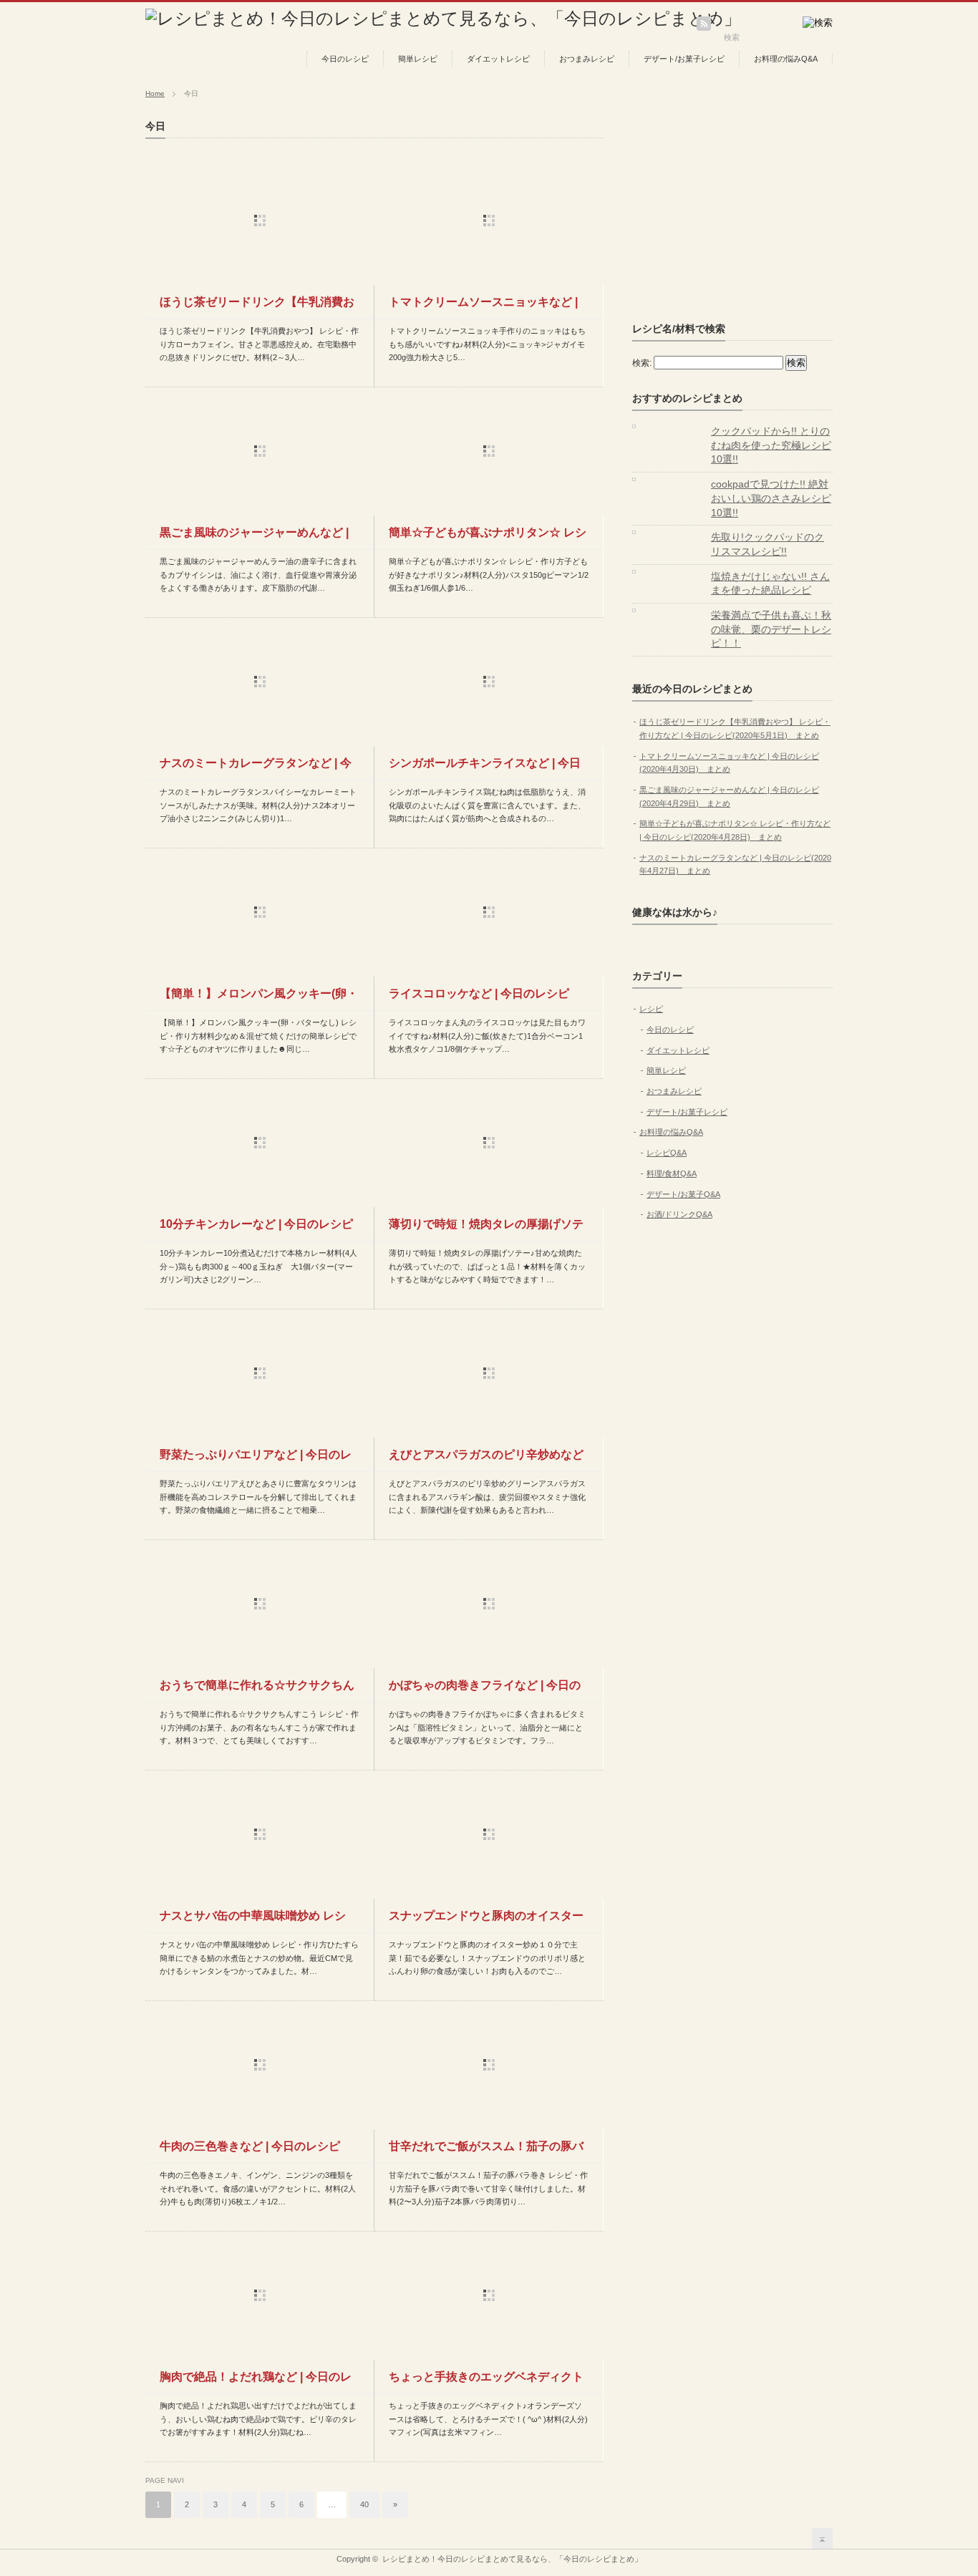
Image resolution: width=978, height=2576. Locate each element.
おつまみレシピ (587, 59)
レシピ (651, 1009)
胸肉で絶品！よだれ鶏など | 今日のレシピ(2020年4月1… (256, 2382)
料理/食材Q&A (672, 1173)
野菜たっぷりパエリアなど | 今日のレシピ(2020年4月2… (256, 1460)
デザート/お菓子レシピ (684, 59)
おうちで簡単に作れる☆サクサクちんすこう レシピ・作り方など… (257, 1690)
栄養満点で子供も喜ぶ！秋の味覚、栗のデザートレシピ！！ (771, 629)
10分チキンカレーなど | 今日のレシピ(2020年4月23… (256, 1229)
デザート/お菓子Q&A (683, 1194)
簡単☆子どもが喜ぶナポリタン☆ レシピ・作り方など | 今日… (488, 538)
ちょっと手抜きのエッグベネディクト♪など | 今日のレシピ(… (486, 2382)
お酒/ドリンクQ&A (679, 1214)
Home (155, 93)
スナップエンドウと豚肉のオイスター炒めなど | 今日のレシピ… (486, 1921)
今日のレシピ (345, 59)
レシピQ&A (667, 1153)
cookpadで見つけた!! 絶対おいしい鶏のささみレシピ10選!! (771, 498)
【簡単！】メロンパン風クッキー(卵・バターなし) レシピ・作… (259, 999)
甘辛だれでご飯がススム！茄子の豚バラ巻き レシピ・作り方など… (486, 2151)
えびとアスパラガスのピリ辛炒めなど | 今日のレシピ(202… (486, 1460)
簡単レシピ (418, 59)
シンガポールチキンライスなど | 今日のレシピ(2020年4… (485, 768)
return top (822, 2538)
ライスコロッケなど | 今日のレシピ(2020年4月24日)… (479, 999)
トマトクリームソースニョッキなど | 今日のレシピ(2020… (483, 307)
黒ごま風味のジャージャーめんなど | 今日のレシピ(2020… (254, 538)
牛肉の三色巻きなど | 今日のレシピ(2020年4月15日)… (250, 2151)
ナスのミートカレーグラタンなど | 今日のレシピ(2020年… (256, 768)
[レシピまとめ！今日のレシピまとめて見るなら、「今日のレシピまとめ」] (443, 18)
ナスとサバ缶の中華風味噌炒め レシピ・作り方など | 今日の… (253, 1921)
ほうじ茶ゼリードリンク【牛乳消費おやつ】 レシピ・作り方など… (257, 307)
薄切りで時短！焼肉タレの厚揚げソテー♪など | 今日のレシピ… (486, 1229)
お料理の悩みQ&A (786, 59)
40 (364, 2504)
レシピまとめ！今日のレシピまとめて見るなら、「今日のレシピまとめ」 (512, 2559)
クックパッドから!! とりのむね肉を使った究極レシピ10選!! (771, 445)
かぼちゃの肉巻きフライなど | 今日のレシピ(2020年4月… (485, 1690)
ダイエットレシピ (498, 59)
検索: (642, 363)
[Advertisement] (740, 210)
